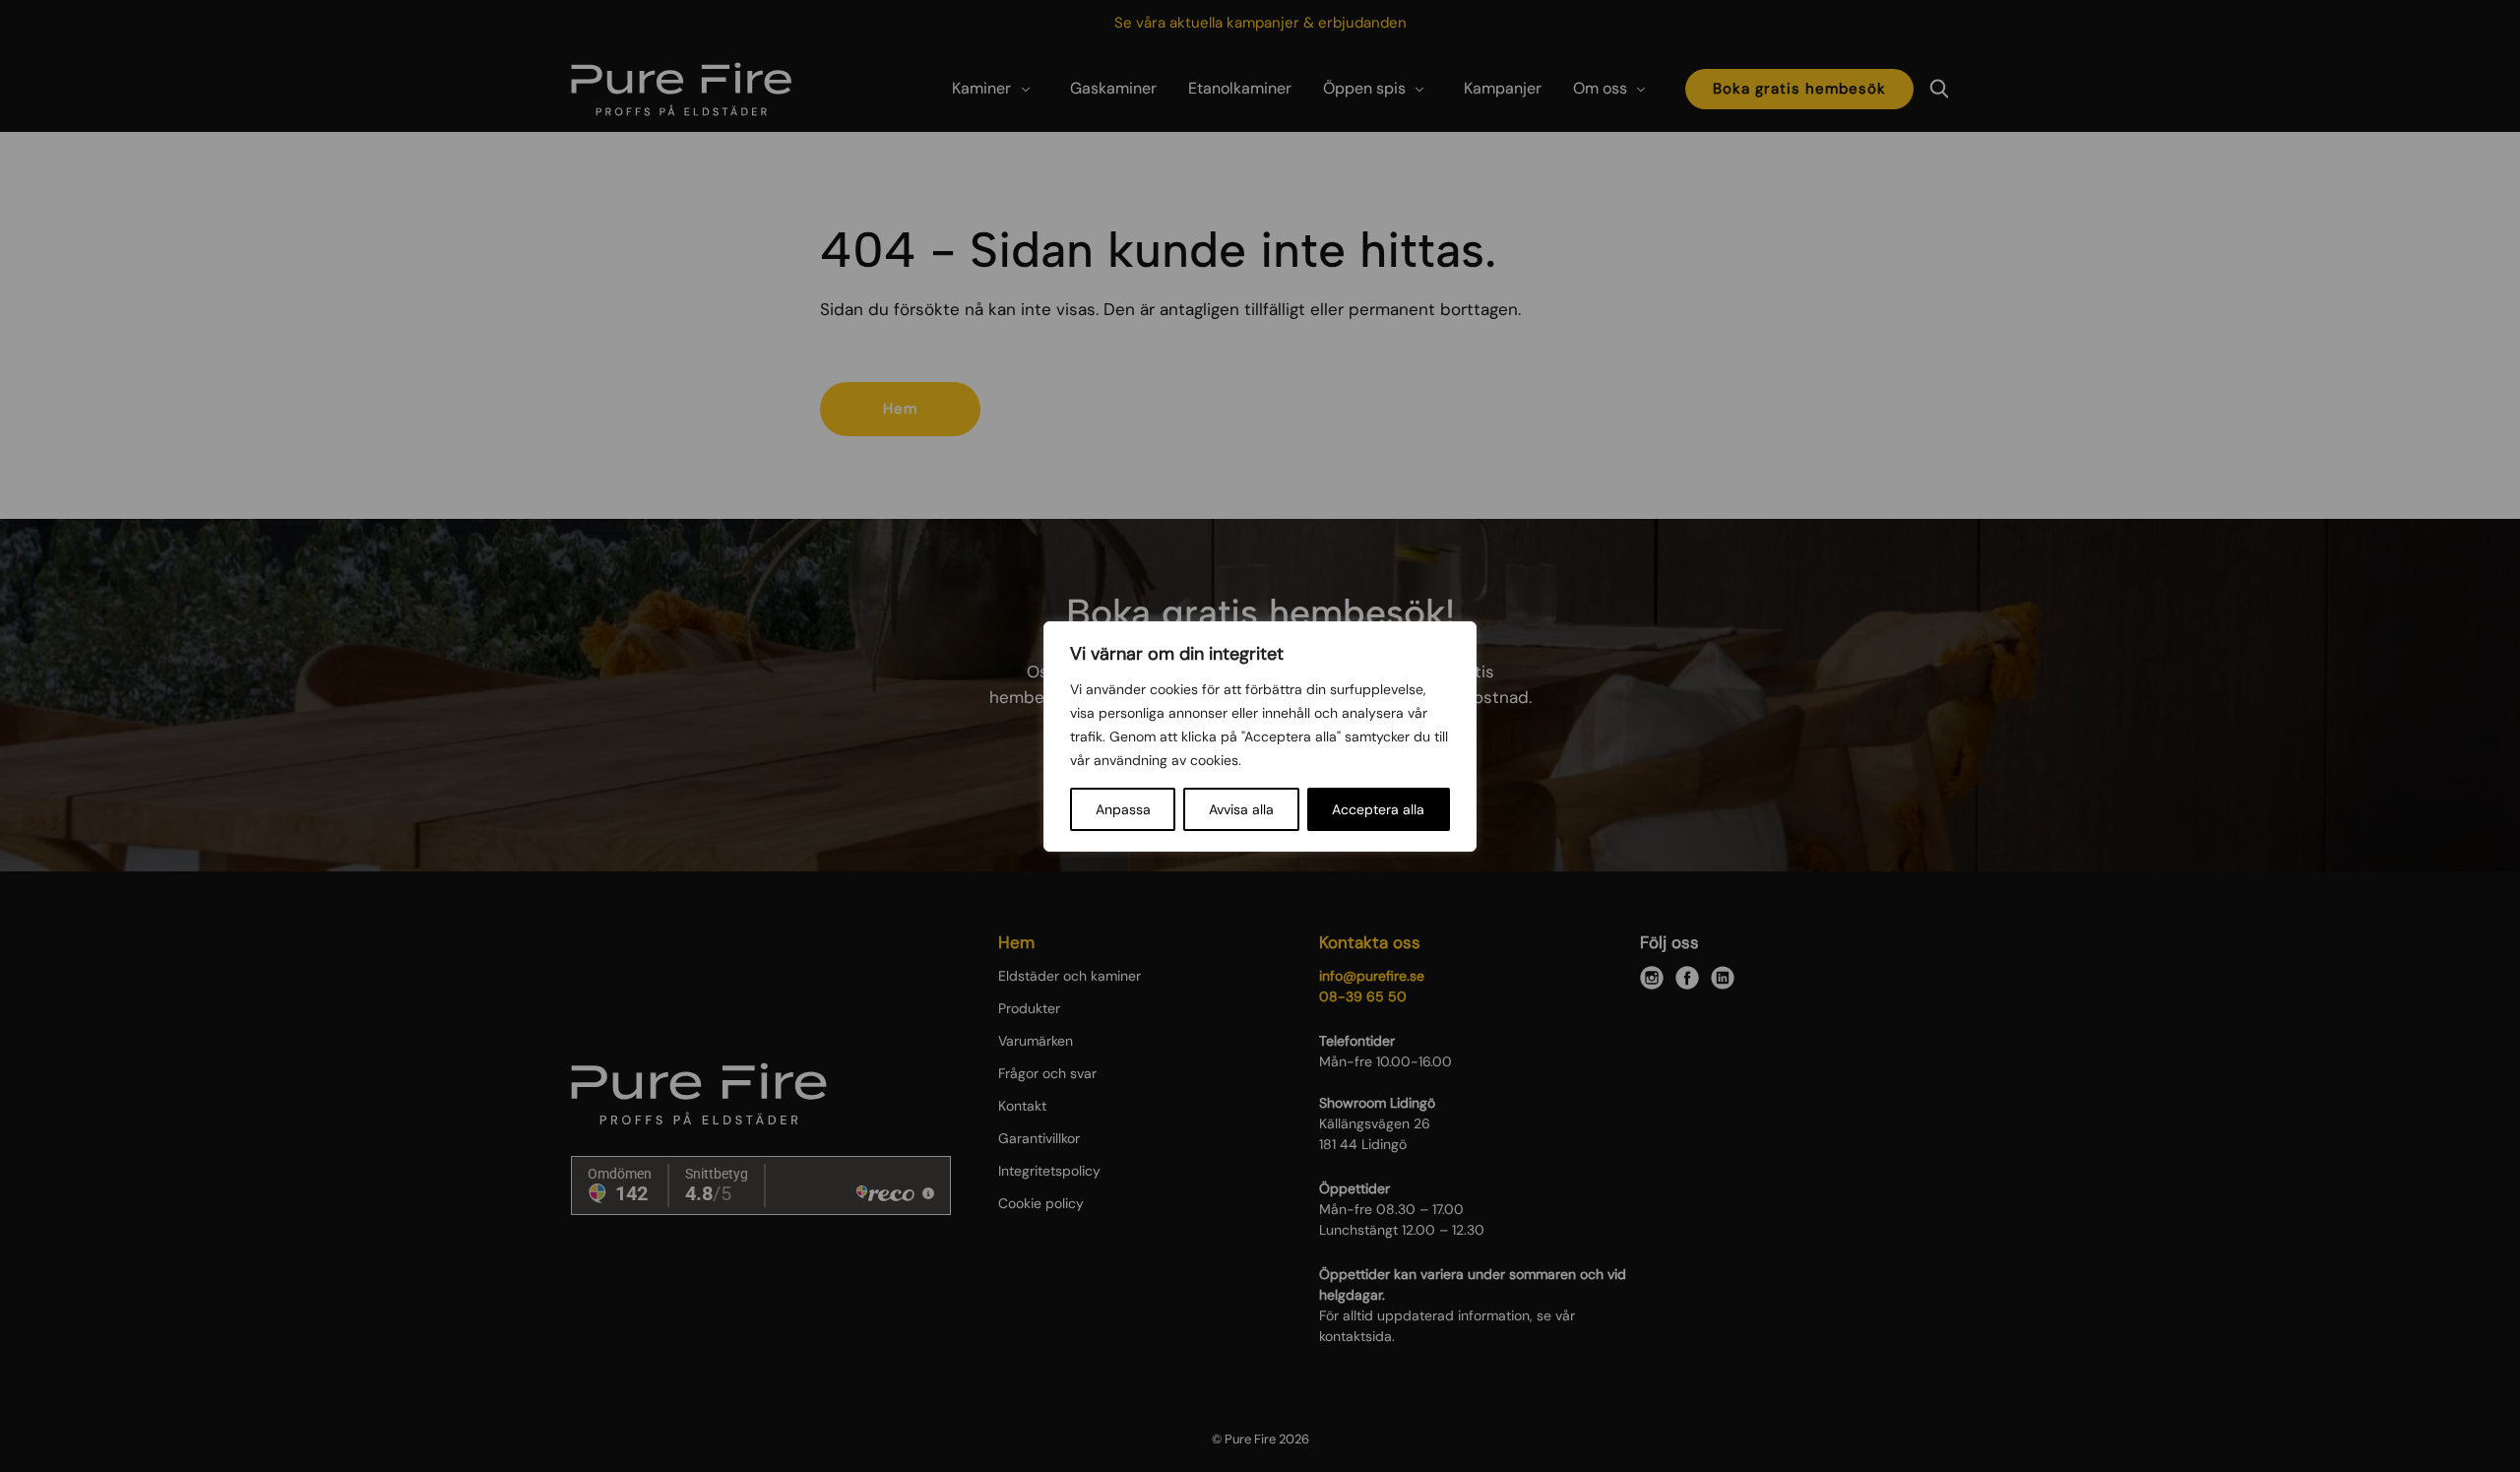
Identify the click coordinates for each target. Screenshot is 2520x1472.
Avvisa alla (1241, 809)
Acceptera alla (1378, 809)
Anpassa (1123, 809)
